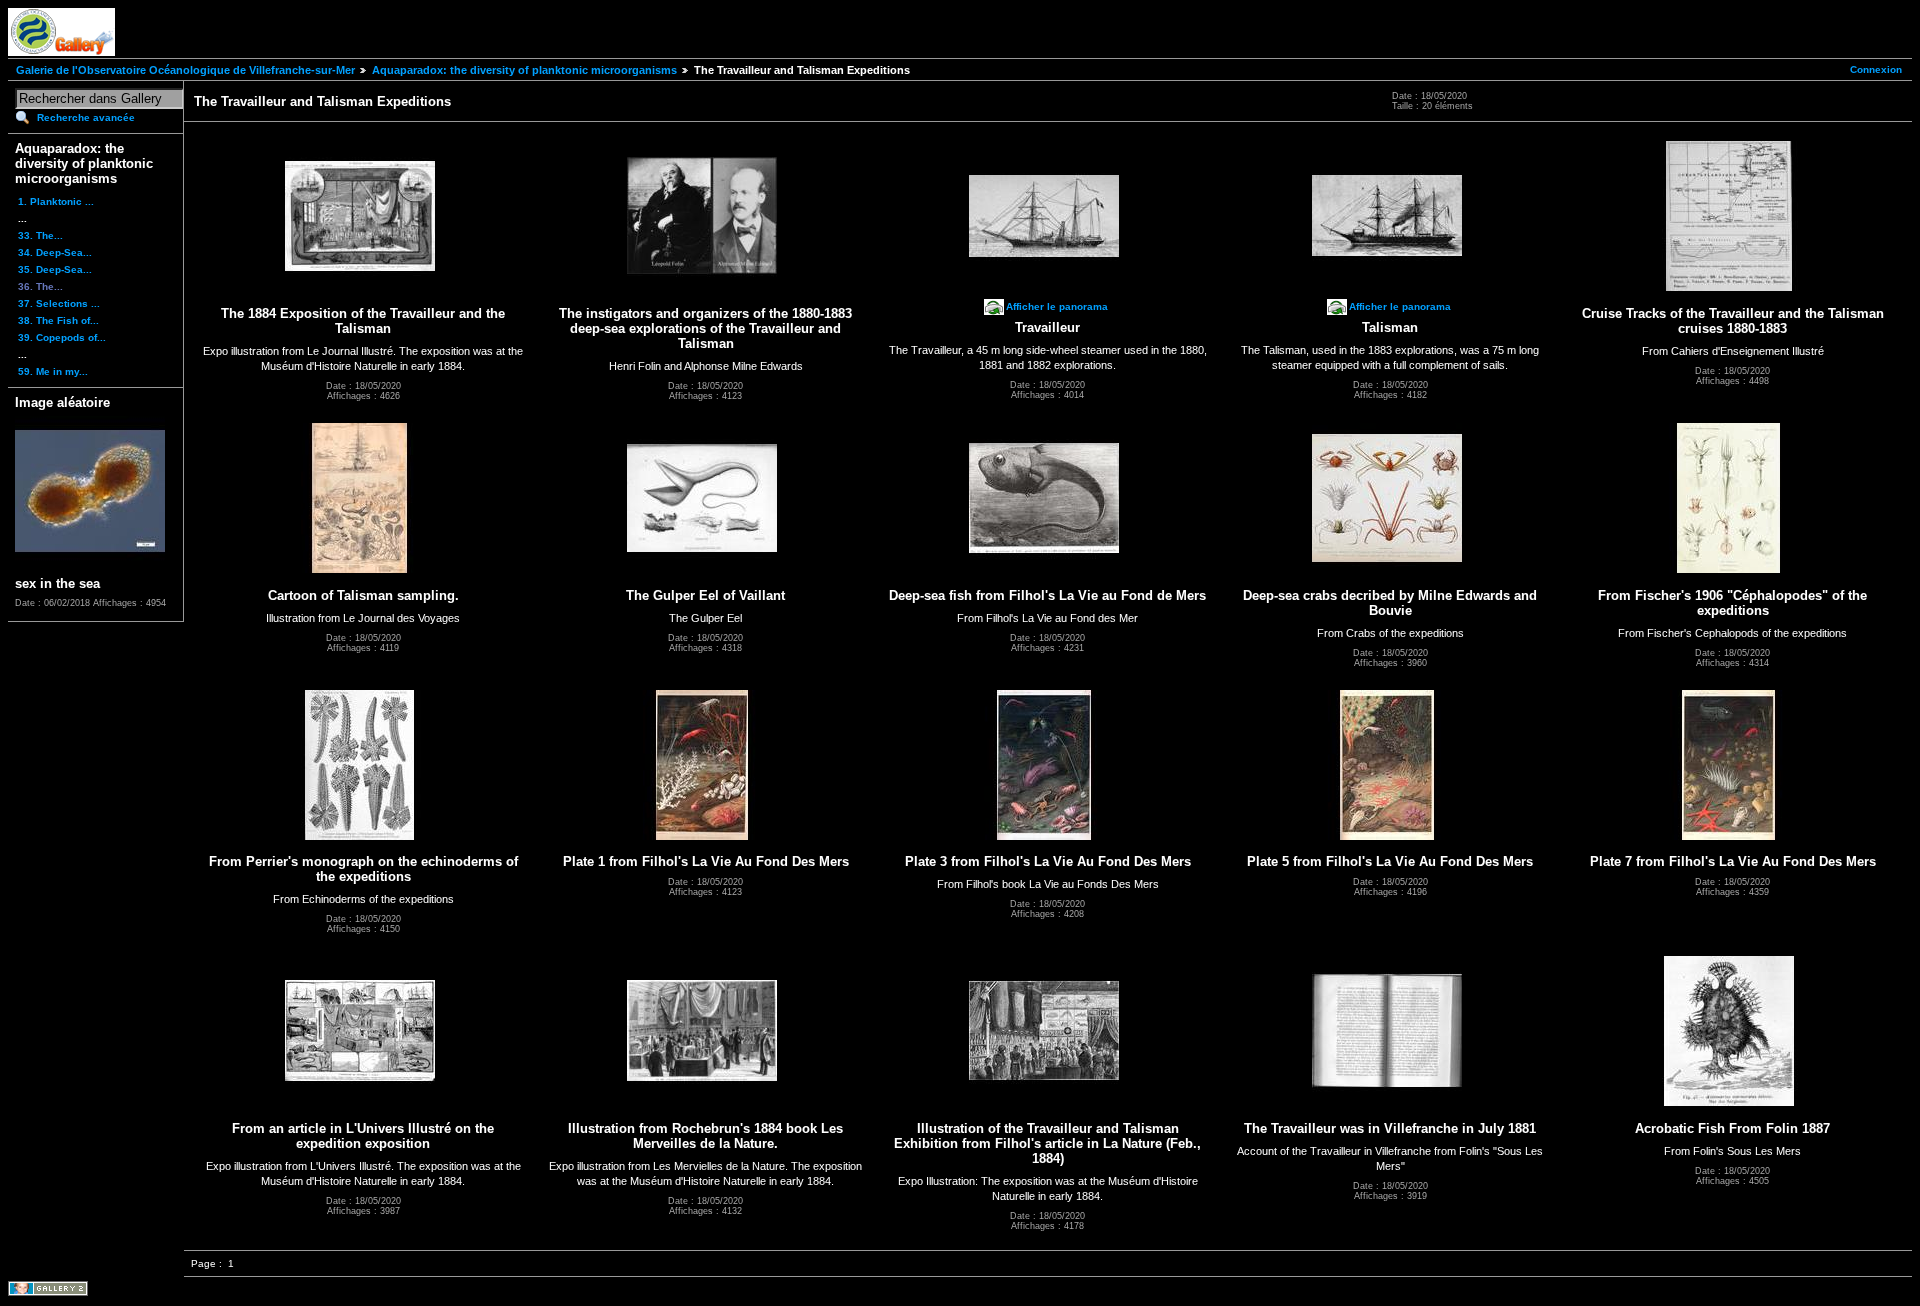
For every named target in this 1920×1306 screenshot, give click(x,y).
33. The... (40, 235)
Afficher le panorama (1057, 306)
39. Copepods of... (62, 337)
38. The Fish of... (58, 320)
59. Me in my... (53, 371)
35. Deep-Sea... (55, 269)
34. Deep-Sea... (55, 252)
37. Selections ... (59, 303)
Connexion (1876, 69)
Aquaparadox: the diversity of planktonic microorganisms (524, 70)
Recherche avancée (86, 117)
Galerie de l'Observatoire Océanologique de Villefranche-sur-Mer (185, 70)
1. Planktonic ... (56, 201)
